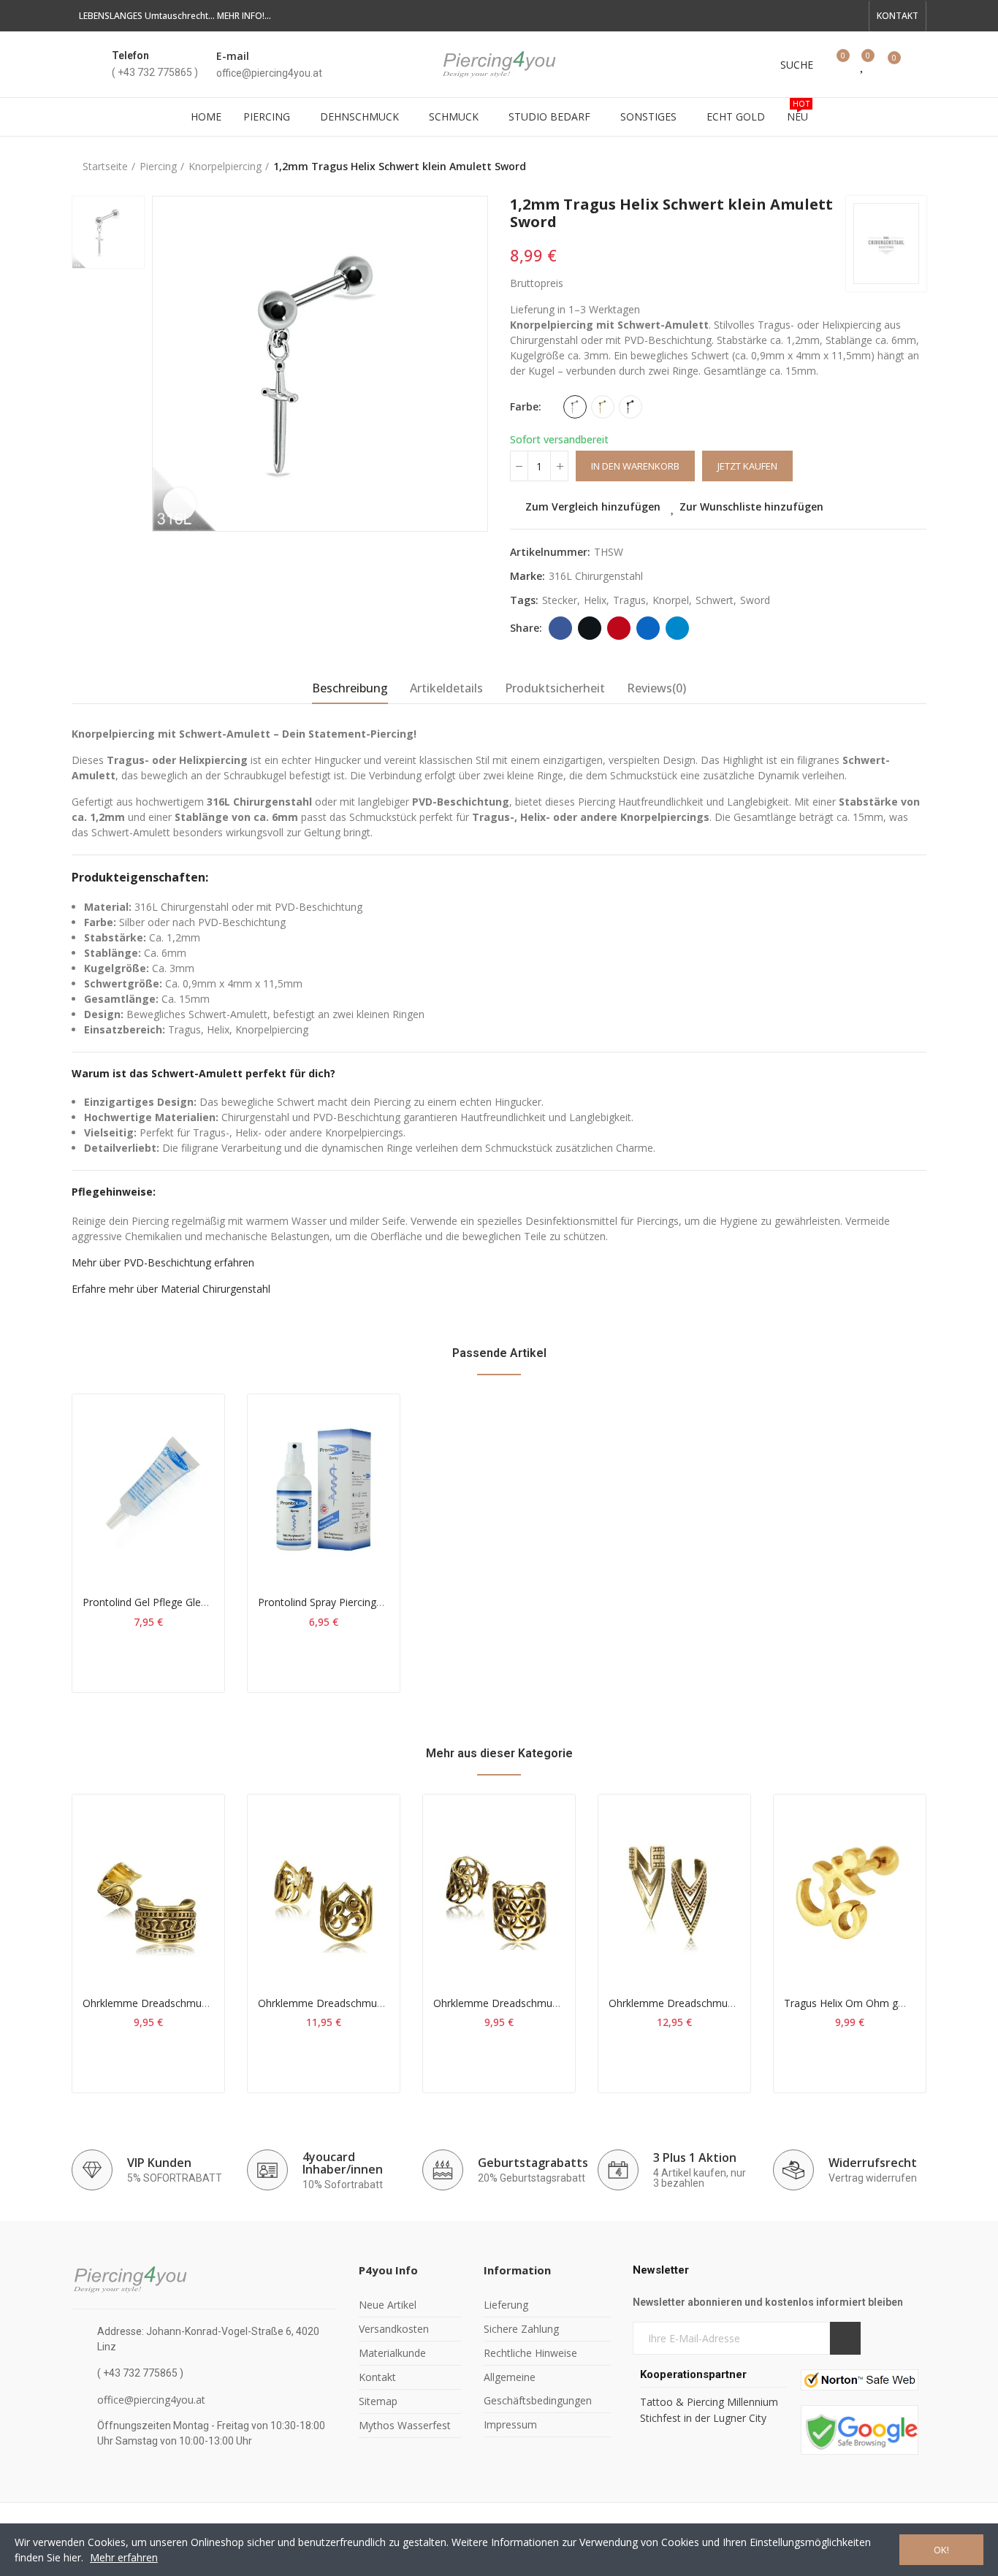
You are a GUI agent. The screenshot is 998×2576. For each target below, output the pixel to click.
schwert (715, 600)
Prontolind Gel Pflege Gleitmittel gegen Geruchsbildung (212, 1602)
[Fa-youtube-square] (807, 16)
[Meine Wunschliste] (863, 64)
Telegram (677, 628)
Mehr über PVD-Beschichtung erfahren (163, 1262)
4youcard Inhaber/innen (343, 2163)
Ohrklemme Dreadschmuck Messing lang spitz (718, 2003)
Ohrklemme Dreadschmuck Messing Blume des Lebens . (567, 2003)
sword (755, 600)
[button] (898, 16)
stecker (560, 600)
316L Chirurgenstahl (596, 576)
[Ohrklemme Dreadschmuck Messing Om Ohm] (324, 1889)
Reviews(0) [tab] (656, 688)
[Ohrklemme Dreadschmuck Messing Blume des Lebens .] (499, 1889)
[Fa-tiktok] (830, 16)
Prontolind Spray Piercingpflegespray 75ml (358, 1602)
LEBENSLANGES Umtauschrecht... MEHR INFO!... (175, 16)
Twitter (590, 628)
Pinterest (619, 628)
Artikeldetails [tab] (446, 688)
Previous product (879, 167)
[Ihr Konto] (919, 64)
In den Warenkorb (635, 466)
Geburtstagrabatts (533, 2163)
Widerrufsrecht (873, 2163)
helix (595, 600)
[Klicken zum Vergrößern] (179, 504)
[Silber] (575, 407)
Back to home (897, 167)
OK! (941, 2550)
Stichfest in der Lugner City (705, 2418)
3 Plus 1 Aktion (695, 2158)
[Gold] (603, 407)
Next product (915, 167)
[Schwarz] (631, 407)
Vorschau (188, 1478)
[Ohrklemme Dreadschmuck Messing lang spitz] (674, 1889)
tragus (629, 600)
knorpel (671, 600)
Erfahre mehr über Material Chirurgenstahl (171, 1289)
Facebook (560, 628)
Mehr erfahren (124, 2557)
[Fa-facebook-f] (783, 16)
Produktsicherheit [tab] (555, 688)
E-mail (233, 56)
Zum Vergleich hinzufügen (593, 507)
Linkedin (648, 628)
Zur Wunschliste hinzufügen (751, 507)
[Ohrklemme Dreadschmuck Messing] (148, 1889)
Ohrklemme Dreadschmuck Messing (168, 2003)
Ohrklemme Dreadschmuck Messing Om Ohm (367, 2003)
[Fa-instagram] (853, 16)
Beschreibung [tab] (350, 688)
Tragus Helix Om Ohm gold (848, 2003)
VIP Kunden (159, 2163)
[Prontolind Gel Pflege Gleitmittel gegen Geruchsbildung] (148, 1488)
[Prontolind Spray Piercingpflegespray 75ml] (324, 1488)
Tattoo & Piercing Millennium (709, 2402)
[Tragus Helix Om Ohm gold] (850, 1889)
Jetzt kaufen (747, 466)
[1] (845, 2338)
